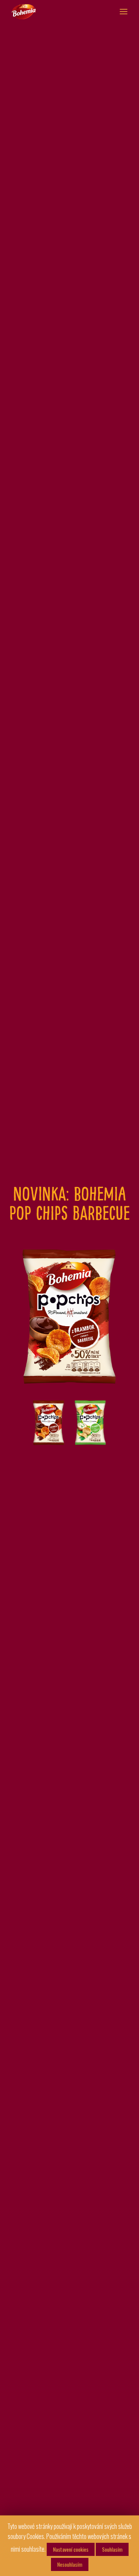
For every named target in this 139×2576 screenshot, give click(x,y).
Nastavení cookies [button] (71, 2549)
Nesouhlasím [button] (70, 2564)
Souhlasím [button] (112, 2549)
